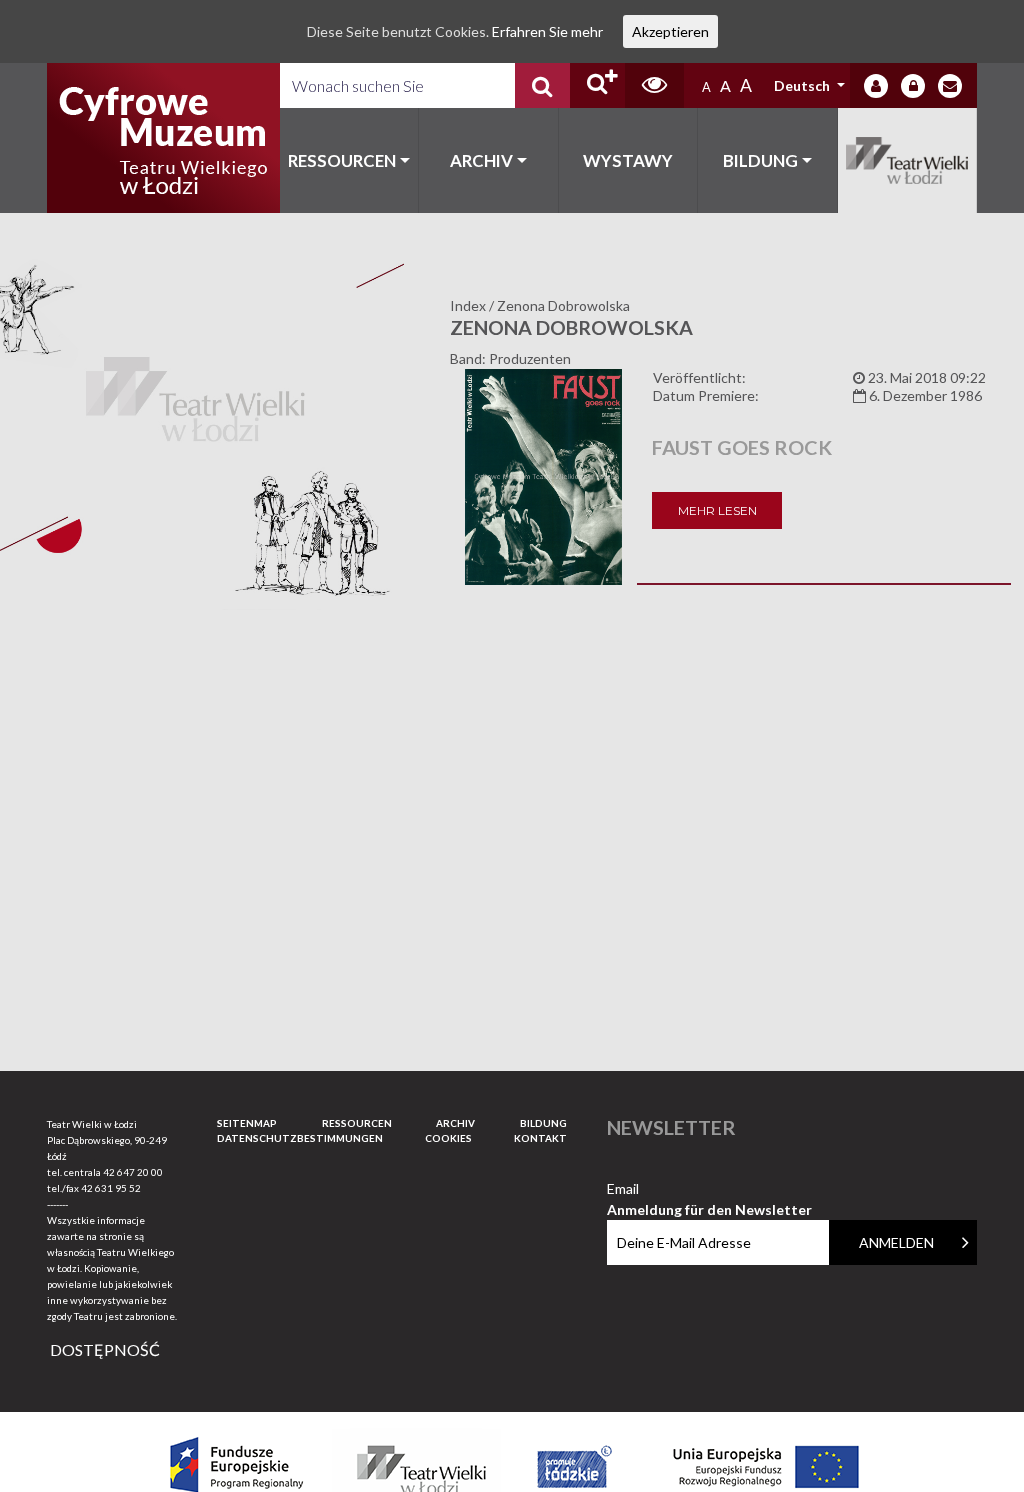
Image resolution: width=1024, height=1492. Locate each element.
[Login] (876, 86)
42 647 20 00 (133, 1172)
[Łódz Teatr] (163, 138)
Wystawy (628, 160)
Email (709, 1189)
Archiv (481, 160)
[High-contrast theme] (654, 85)
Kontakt (540, 1138)
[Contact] (950, 86)
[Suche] (542, 85)
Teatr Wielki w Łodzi (908, 160)
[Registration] (913, 86)
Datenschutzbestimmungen (300, 1138)
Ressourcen (342, 160)
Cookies (448, 1138)
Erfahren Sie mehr (547, 31)
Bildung (760, 160)
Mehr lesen (717, 510)
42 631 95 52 (111, 1188)
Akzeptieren (670, 31)
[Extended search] (597, 85)
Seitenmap (247, 1123)
